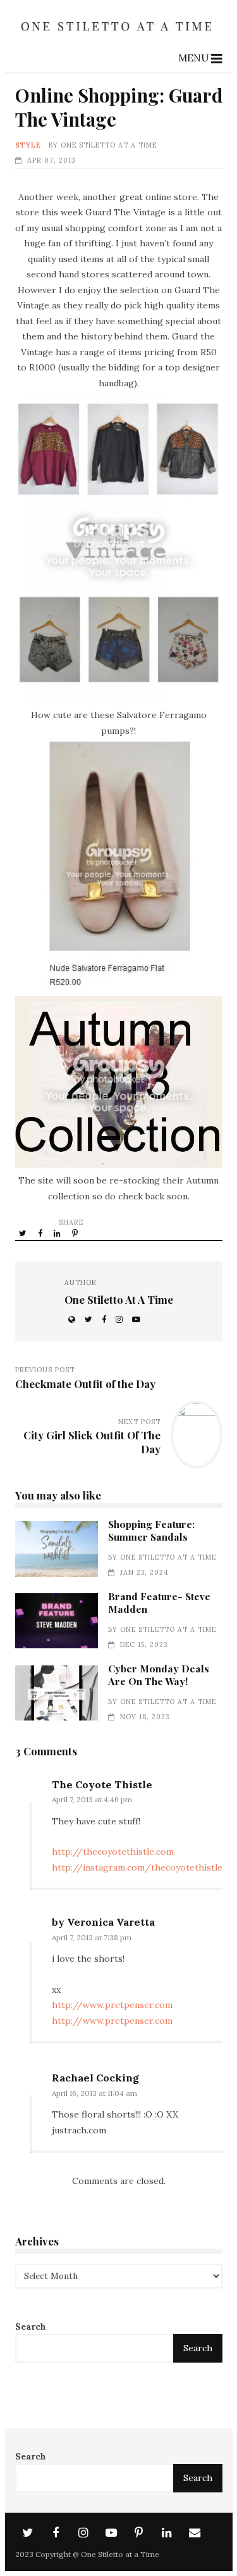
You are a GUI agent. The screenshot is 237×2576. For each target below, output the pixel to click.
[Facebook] (56, 2533)
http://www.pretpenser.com (112, 2005)
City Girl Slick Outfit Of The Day (92, 1442)
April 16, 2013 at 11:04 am (94, 2093)
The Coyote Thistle (102, 1784)
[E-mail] (195, 2533)
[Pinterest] (139, 2533)
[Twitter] (28, 2533)
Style (28, 145)
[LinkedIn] (167, 2533)
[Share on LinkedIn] (58, 1233)
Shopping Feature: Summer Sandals (57, 1549)
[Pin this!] (76, 1233)
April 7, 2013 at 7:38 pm (92, 1937)
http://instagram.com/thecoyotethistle (137, 1867)
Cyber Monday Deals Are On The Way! (57, 1693)
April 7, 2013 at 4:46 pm (92, 1799)
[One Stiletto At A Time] (119, 35)
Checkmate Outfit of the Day (85, 1384)
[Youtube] (111, 2533)
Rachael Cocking (95, 2078)
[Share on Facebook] (41, 1233)
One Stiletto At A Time (109, 145)
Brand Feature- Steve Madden (57, 1621)
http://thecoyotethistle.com (113, 1852)
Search (31, 2327)
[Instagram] (83, 2533)
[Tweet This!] (24, 1233)
